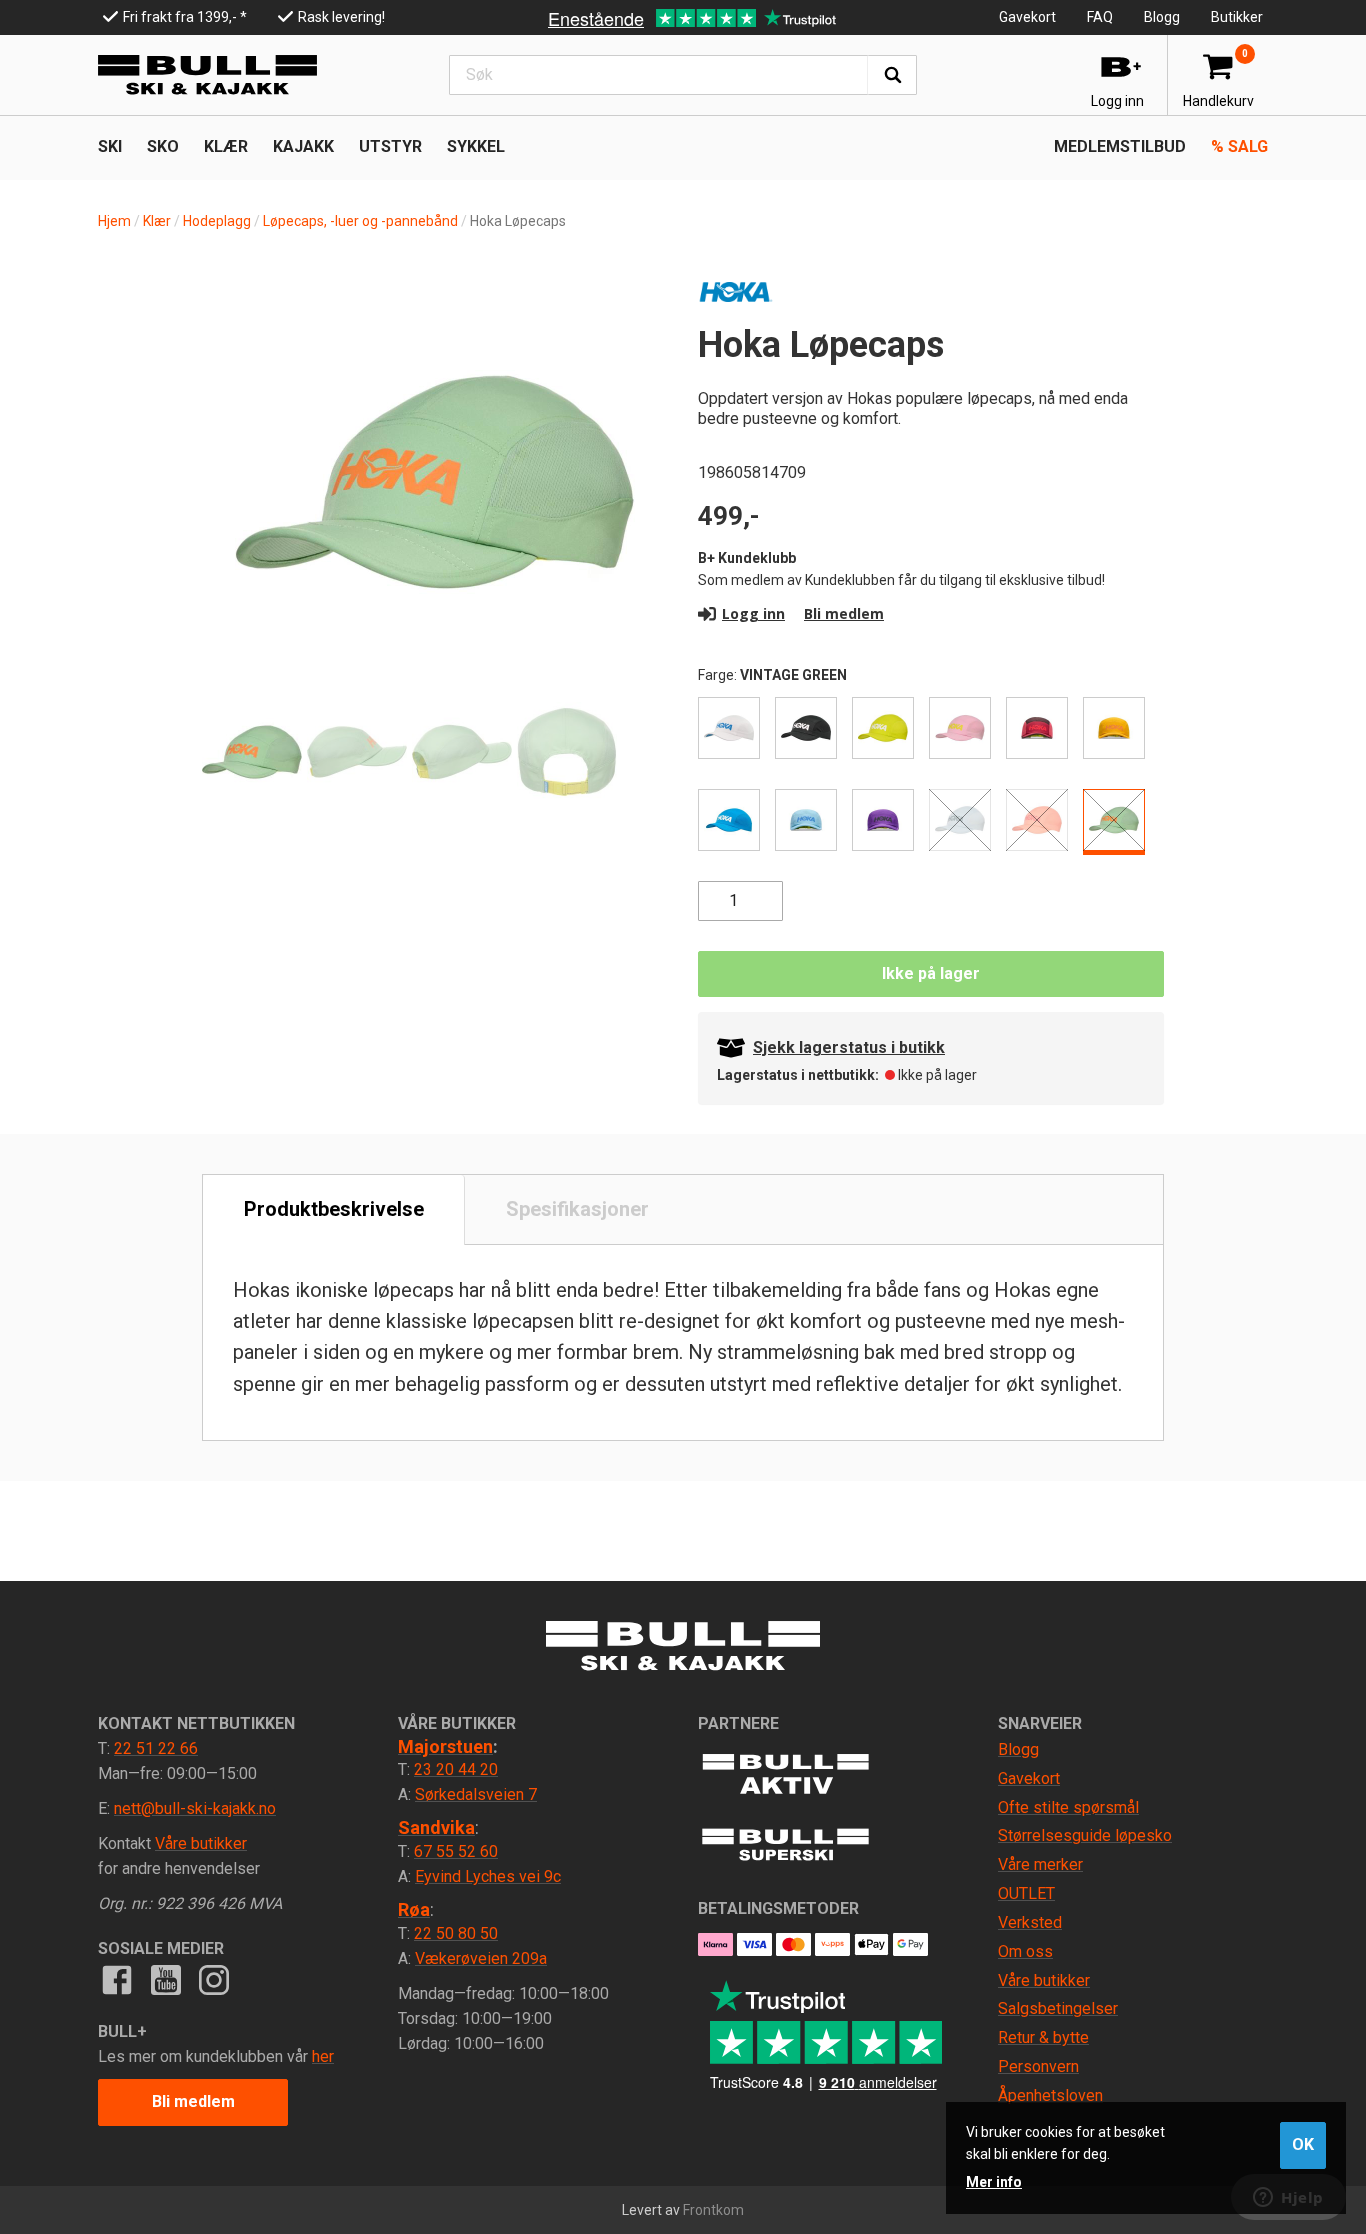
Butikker (1237, 17)
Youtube (165, 1980)
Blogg (1162, 17)
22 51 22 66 (156, 1748)
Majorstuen (445, 1746)
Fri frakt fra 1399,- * (185, 17)
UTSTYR (390, 146)
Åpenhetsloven (1050, 2095)
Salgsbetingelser (1058, 2008)
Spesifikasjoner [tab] (577, 1209)
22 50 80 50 (456, 1933)
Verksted (1030, 1922)
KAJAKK (303, 146)
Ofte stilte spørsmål (1068, 1807)
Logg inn (753, 613)
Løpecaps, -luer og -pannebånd (360, 221)
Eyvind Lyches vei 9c (488, 1876)
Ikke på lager (931, 973)
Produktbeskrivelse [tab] (334, 1209)
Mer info (994, 2182)
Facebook (117, 1980)
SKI (110, 146)
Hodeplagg (217, 221)
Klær (157, 221)
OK (1303, 2144)
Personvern (1038, 2066)
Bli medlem (844, 613)
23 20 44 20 (456, 1769)
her (323, 2056)
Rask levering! (341, 17)
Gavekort (1027, 17)
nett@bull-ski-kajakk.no (195, 1808)
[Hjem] (207, 75)
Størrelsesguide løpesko (1085, 1835)
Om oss (1025, 1951)
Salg (1239, 146)
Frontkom (713, 2210)
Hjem (114, 221)
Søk (892, 75)
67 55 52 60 (456, 1851)
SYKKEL (476, 146)
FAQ (1100, 17)
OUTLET (1026, 1893)
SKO (163, 146)
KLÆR (226, 146)
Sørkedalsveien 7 (476, 1794)
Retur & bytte (1043, 2037)
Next (633, 432)
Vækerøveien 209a (481, 1958)
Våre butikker (201, 1843)
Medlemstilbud (1120, 146)
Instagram (214, 1980)
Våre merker (1040, 1864)
